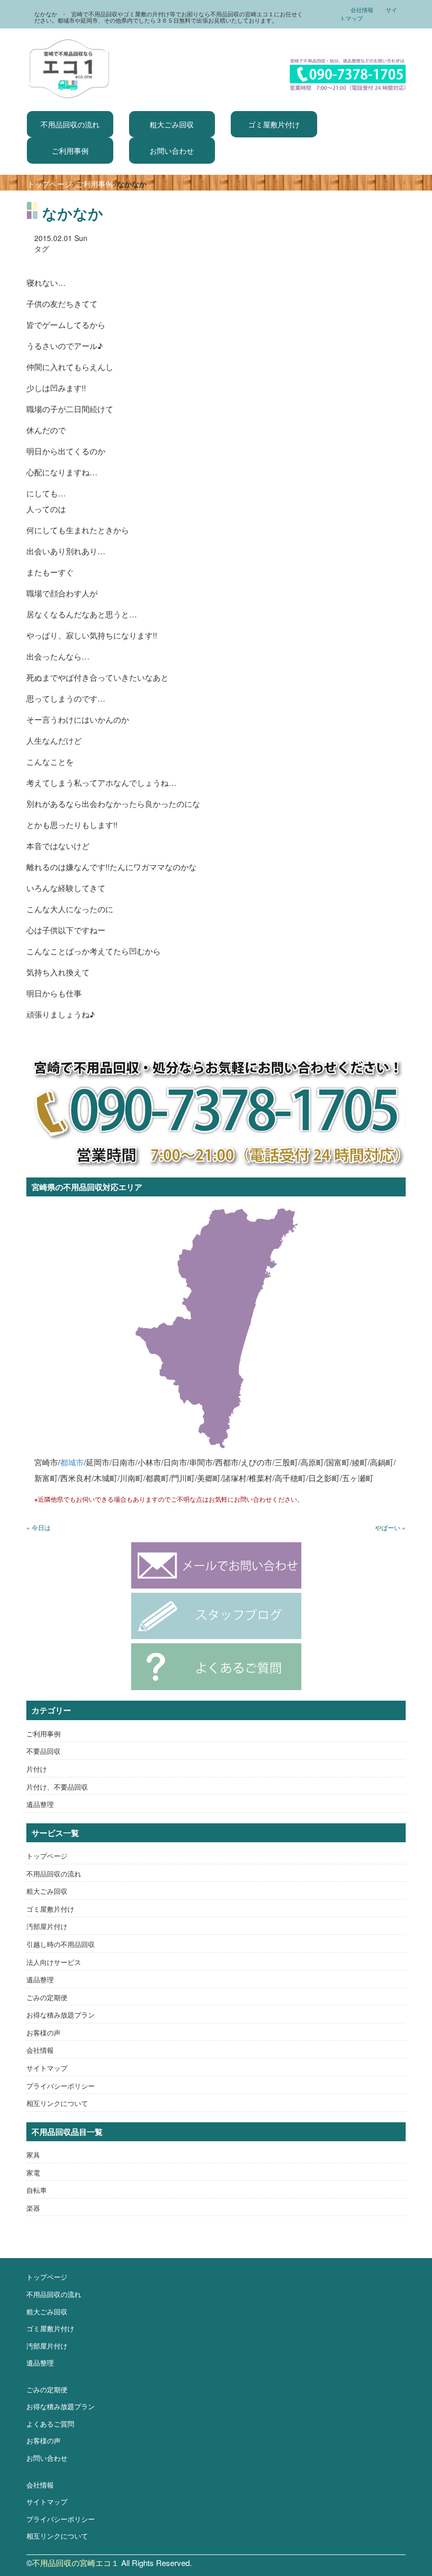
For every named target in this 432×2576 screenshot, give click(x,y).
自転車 (37, 2190)
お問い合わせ (172, 151)
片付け (37, 1769)
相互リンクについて (57, 2103)
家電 (33, 2173)
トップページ (50, 184)
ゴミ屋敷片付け (274, 124)
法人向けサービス (54, 1962)
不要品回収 (43, 1751)
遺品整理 (40, 1804)
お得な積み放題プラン (61, 2015)
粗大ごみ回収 (172, 124)
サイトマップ (47, 2068)
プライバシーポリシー (61, 2086)
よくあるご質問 (50, 2424)
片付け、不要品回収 (57, 1787)
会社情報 (362, 9)
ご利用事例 (70, 151)
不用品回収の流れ (70, 124)
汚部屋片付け (47, 1926)
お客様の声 (43, 2033)
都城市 (72, 1462)
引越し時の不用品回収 (61, 1944)
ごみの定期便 (47, 1997)
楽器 (33, 2208)
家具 (33, 2155)
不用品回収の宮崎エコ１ (76, 2563)
